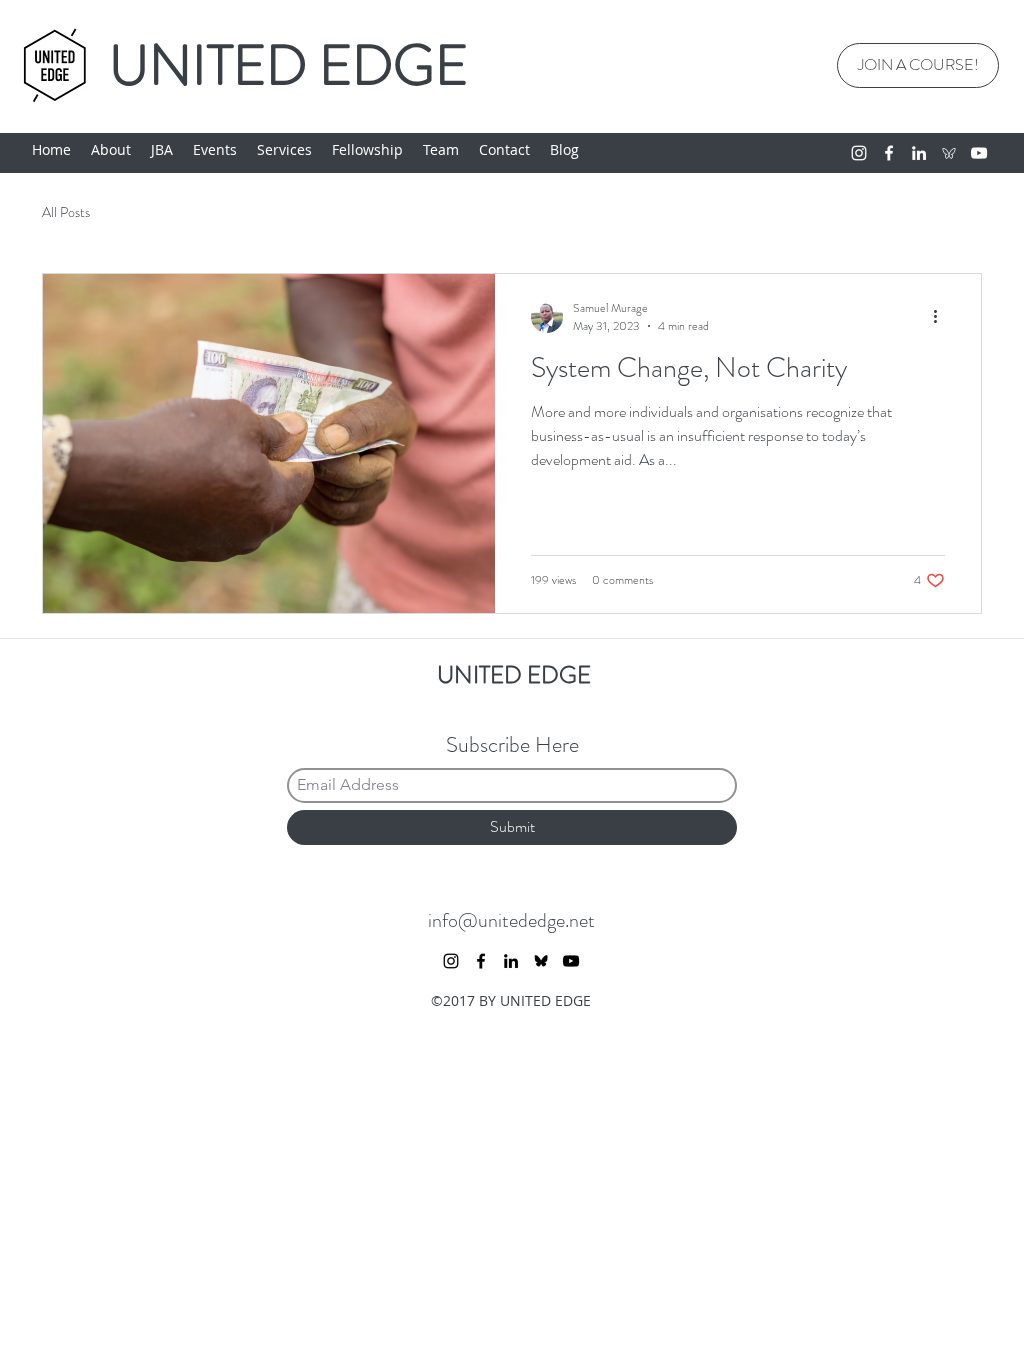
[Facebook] (889, 153)
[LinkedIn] (919, 153)
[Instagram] (859, 153)
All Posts (66, 212)
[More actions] (942, 317)
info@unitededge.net (511, 920)
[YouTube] (979, 153)
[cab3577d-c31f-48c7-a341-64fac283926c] (949, 153)
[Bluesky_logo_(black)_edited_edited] (541, 961)
